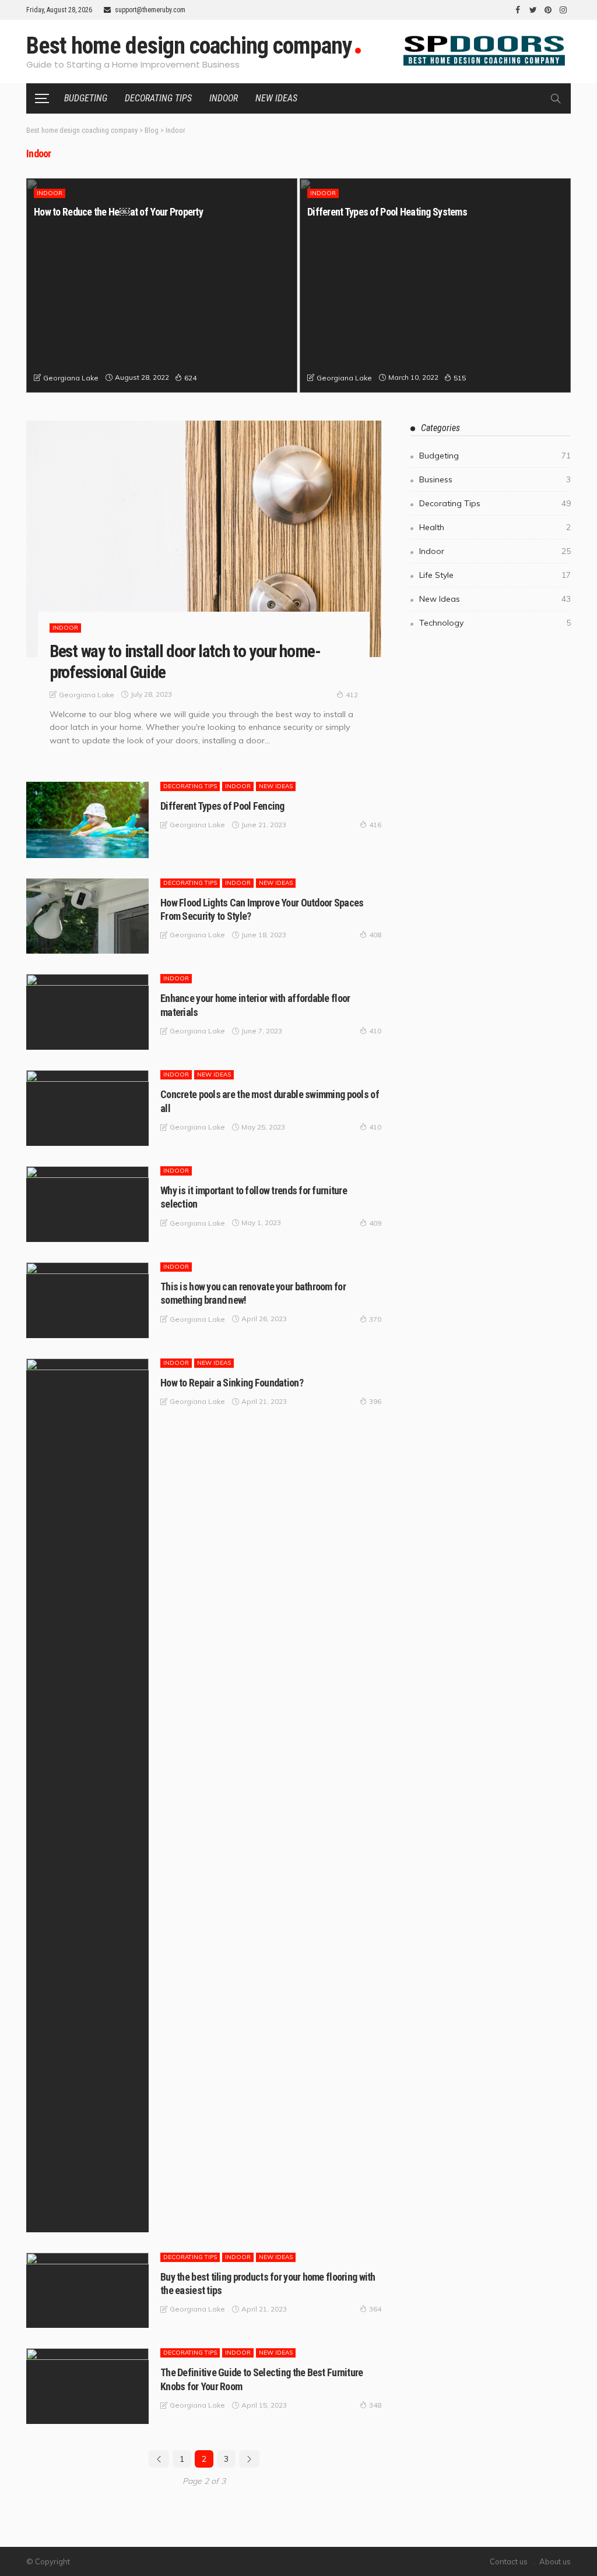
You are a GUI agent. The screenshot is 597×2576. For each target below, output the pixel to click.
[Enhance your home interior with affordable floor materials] (87, 1012)
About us (555, 2561)
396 (375, 1401)
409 (375, 1223)
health (495, 527)
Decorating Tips (158, 98)
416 (375, 825)
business (495, 479)
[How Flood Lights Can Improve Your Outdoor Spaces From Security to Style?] (87, 916)
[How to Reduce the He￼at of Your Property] (162, 285)
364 (375, 2309)
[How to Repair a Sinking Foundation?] (87, 1795)
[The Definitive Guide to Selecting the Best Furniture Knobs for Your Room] (87, 2386)
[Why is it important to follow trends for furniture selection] (87, 1204)
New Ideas (276, 98)
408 (375, 935)
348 (375, 2405)
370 (375, 1319)
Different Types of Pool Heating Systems (387, 212)
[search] (556, 98)
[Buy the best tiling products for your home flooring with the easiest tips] (87, 2291)
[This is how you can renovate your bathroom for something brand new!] (87, 1300)
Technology (495, 623)
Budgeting (86, 98)
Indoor (224, 98)
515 (460, 378)
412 (352, 695)
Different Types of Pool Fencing (222, 806)
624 (190, 378)
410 (375, 1031)
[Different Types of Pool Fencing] (87, 820)
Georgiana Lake (71, 378)
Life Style (495, 575)
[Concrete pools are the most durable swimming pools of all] (87, 1108)
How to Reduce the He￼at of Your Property (118, 212)
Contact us (509, 2561)
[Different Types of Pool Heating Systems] (435, 285)
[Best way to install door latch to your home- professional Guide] (204, 539)
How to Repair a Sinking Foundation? (232, 1383)
